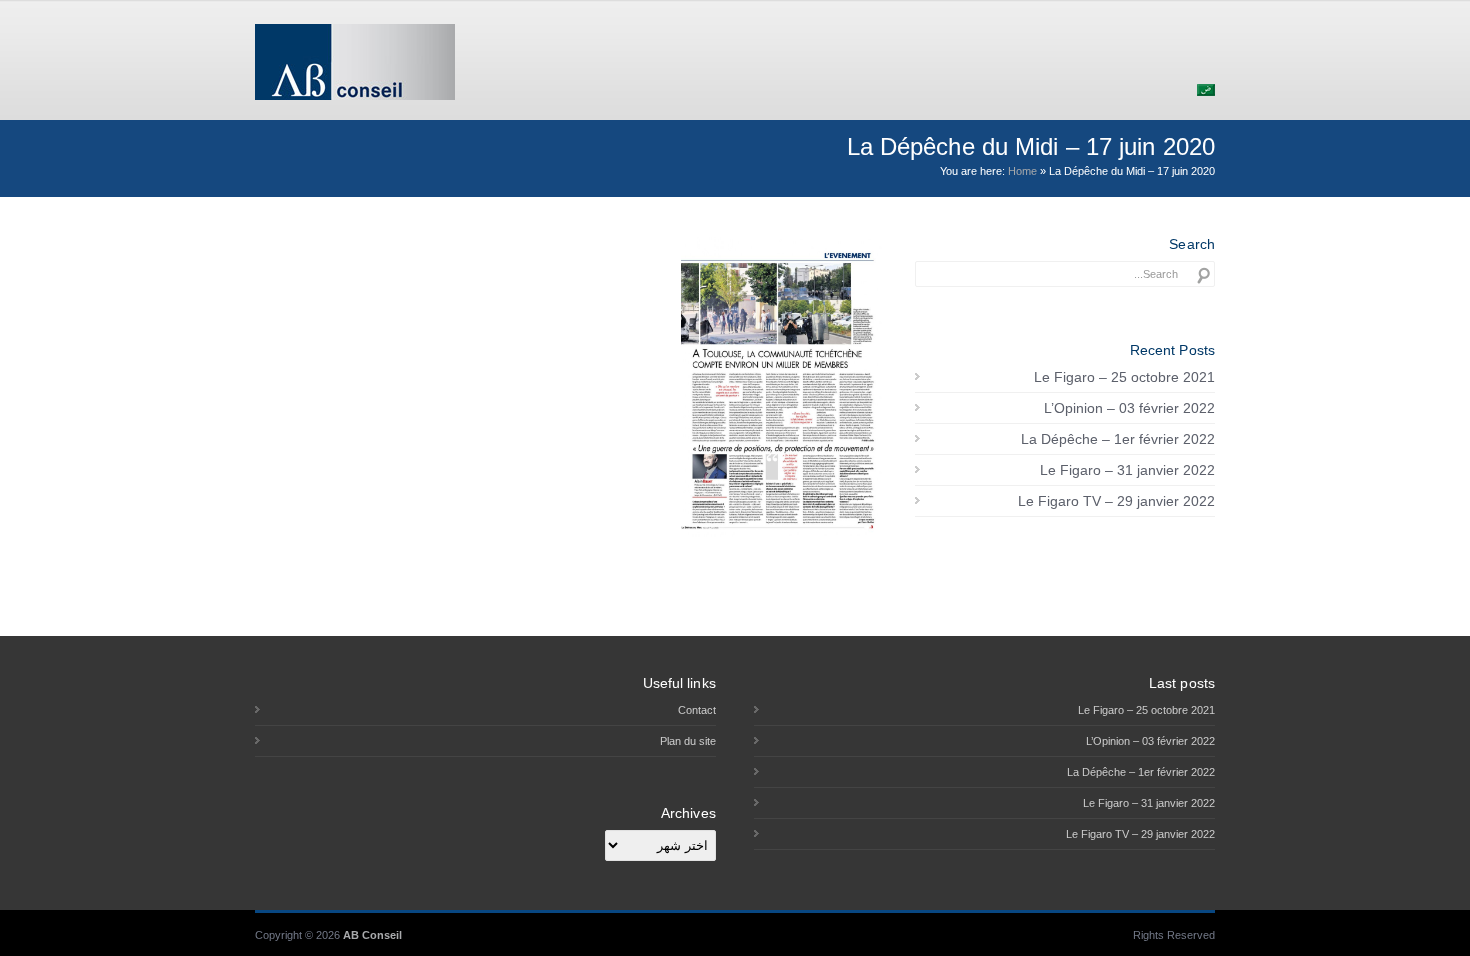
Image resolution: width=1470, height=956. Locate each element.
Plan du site (688, 741)
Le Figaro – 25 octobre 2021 (1124, 377)
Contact (697, 710)
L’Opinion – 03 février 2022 (1129, 408)
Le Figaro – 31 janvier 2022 (1127, 470)
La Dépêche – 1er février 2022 (1118, 439)
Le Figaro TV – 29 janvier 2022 (1116, 501)
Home (1022, 171)
